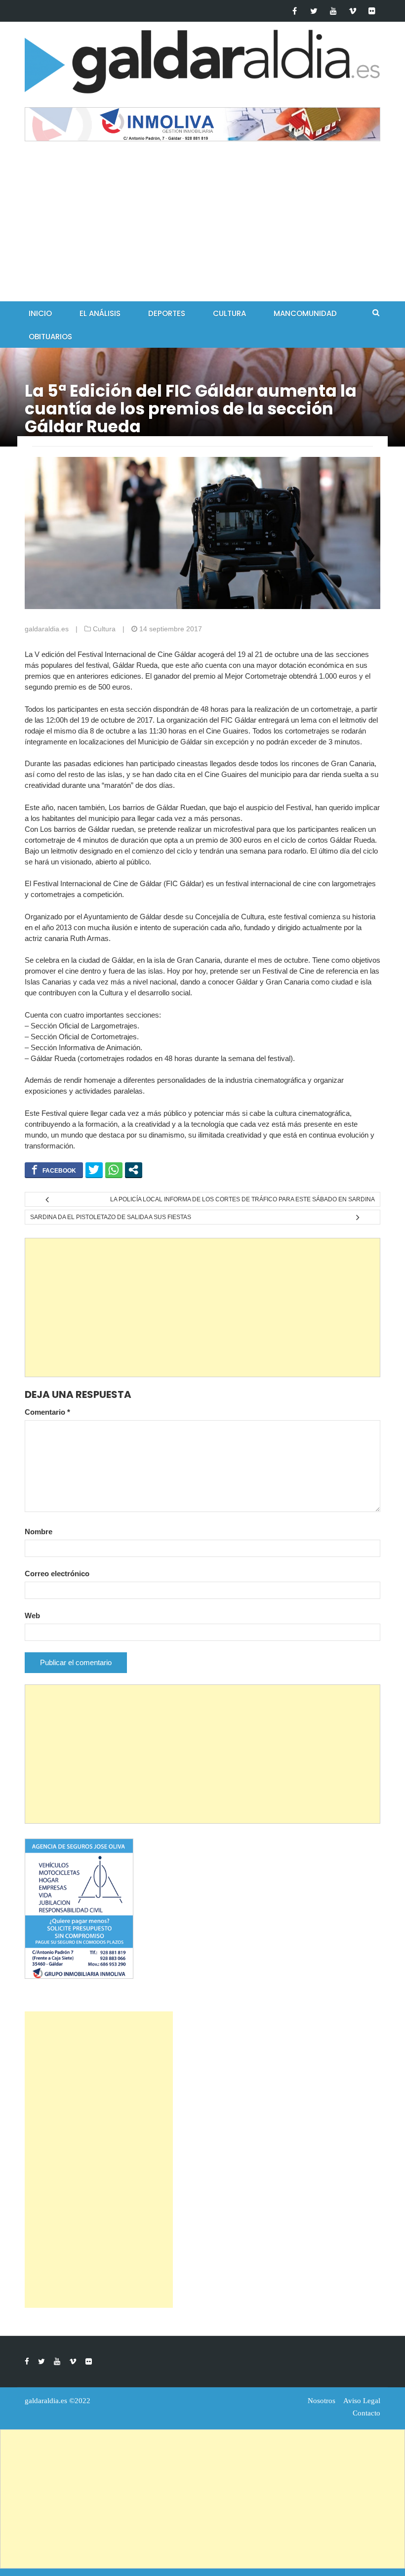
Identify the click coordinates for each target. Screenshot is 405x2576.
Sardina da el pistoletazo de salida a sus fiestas (111, 1217)
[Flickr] (372, 11)
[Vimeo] (352, 11)
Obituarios (50, 337)
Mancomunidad (305, 313)
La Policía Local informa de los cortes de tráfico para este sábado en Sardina (243, 1199)
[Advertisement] (202, 227)
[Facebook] (295, 11)
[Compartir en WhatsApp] (114, 1170)
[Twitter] (314, 11)
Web (32, 1615)
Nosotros (322, 2401)
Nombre (39, 1532)
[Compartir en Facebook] (54, 1170)
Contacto (366, 2413)
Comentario (47, 1412)
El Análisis (100, 313)
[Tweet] (94, 1170)
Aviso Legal (362, 2401)
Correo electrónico (57, 1574)
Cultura (229, 313)
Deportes (167, 313)
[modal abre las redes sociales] (134, 1170)
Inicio (40, 313)
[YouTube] (333, 11)
